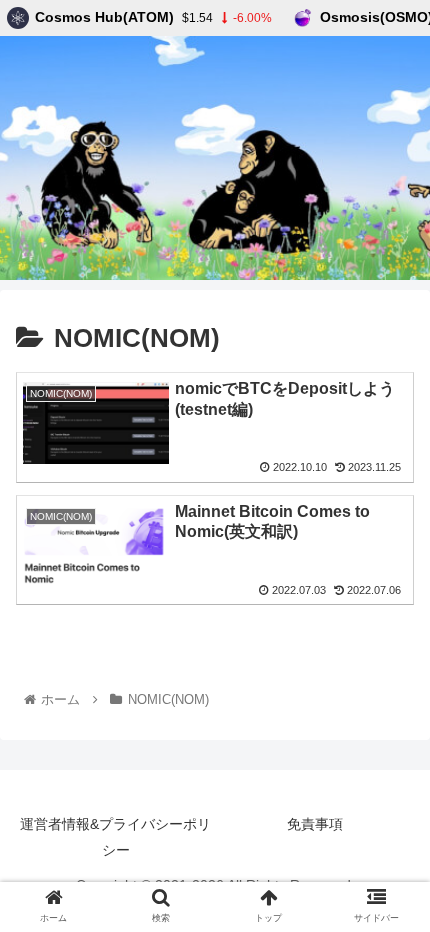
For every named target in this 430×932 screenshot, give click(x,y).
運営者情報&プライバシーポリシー (115, 836)
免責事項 (315, 824)
